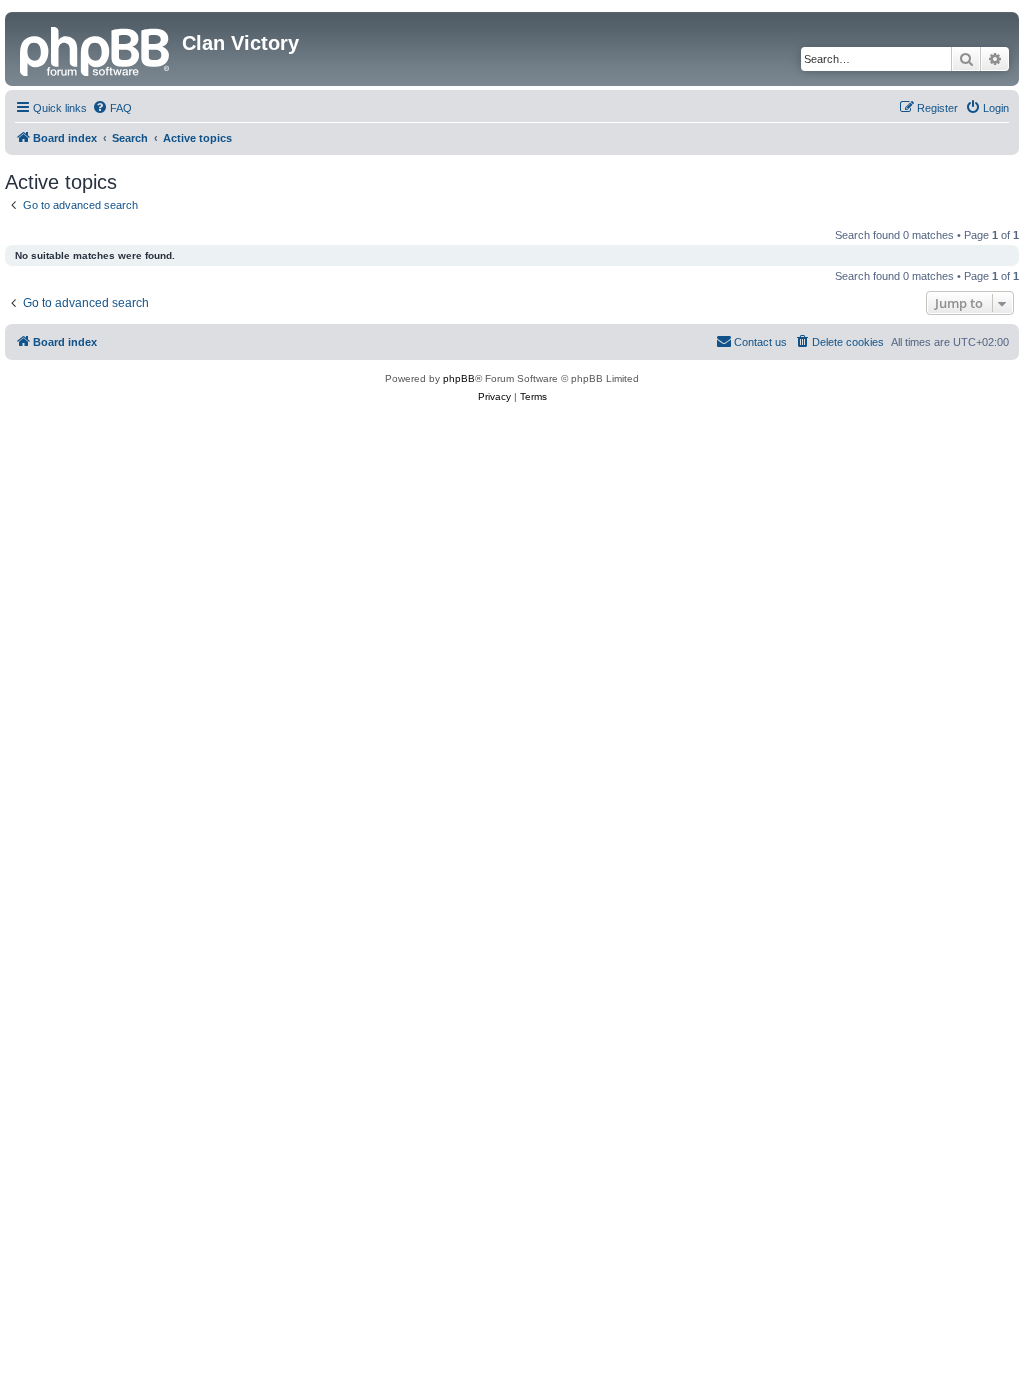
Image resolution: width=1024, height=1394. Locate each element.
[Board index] (96, 49)
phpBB (459, 378)
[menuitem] (112, 108)
